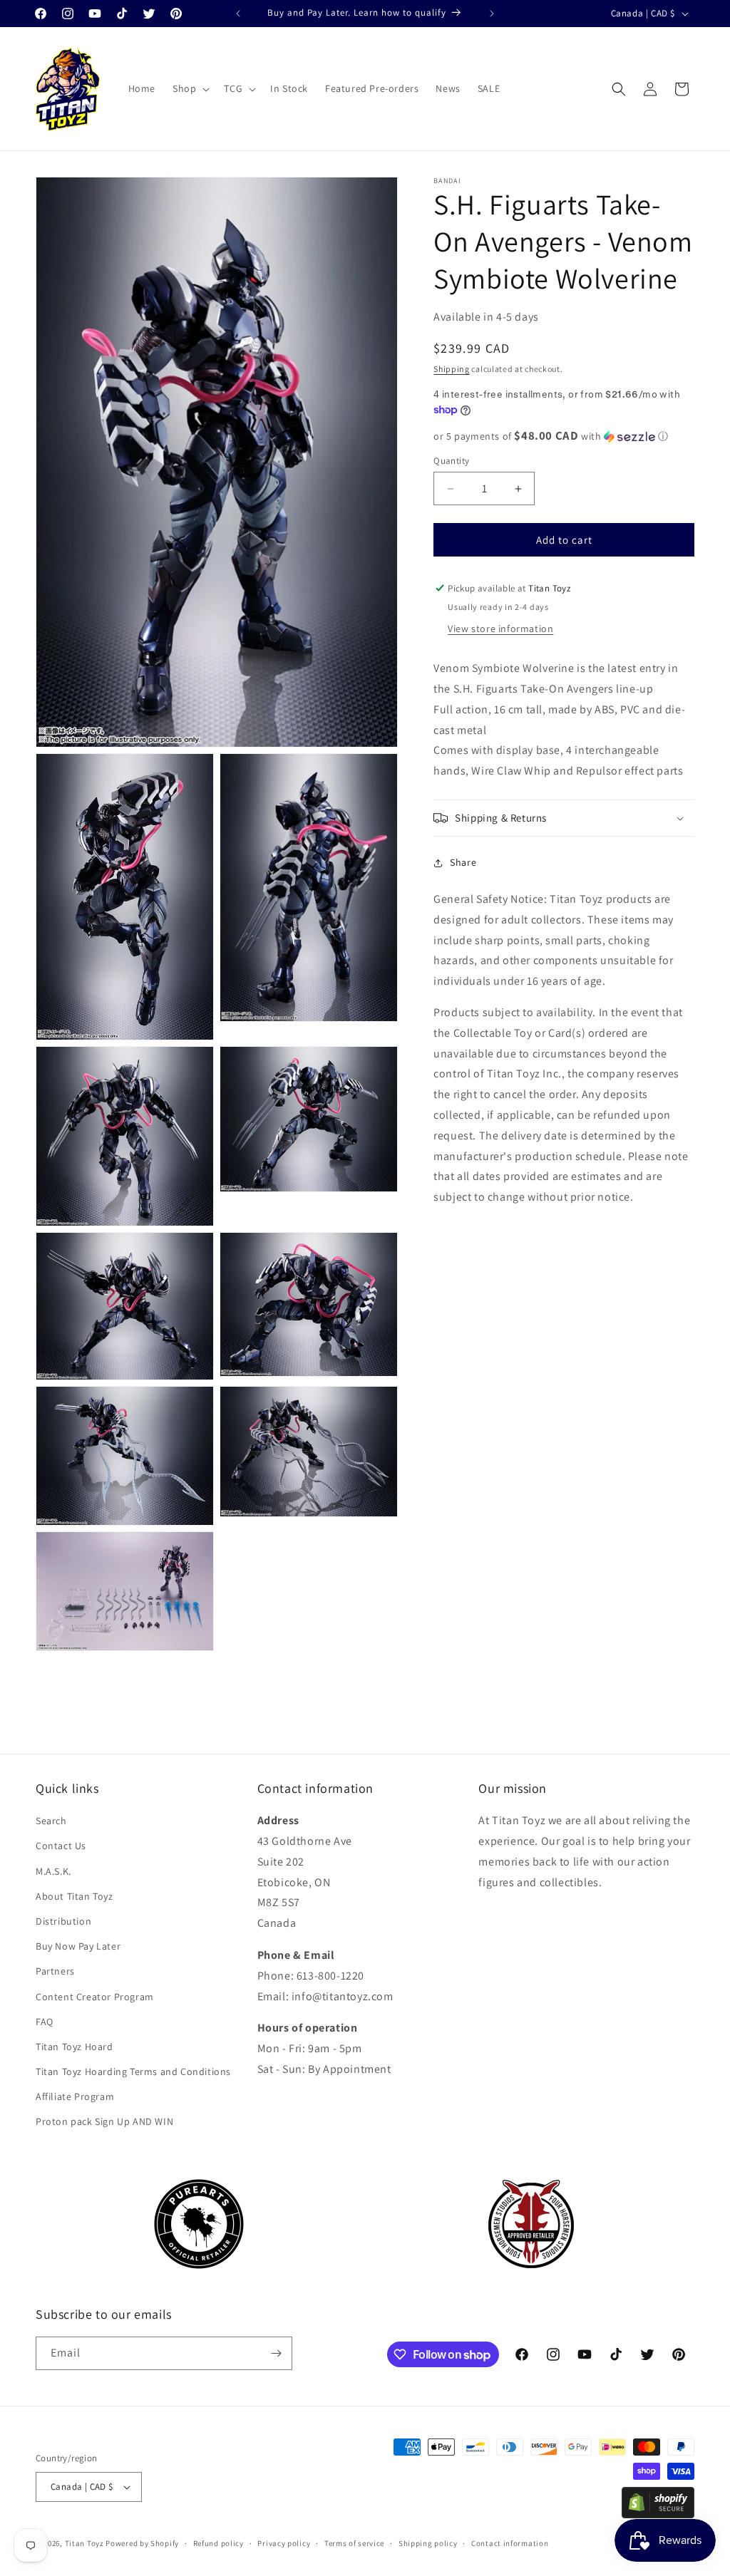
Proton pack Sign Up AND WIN (104, 2121)
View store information (500, 629)
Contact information (510, 2543)
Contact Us (61, 1846)
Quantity (451, 461)
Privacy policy (284, 2543)
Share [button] (463, 862)
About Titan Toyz (74, 1896)
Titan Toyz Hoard (74, 2047)
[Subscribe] (276, 2353)
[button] (190, 88)
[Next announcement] (492, 14)
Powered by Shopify (142, 2543)
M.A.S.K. (53, 1871)
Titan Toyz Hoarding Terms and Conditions (133, 2071)
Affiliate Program (75, 2096)
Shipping (452, 369)
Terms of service (354, 2543)
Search (51, 1821)
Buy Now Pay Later (78, 1946)
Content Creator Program (95, 1997)
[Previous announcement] (238, 14)
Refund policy (219, 2543)
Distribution (63, 1921)
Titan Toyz (84, 2543)
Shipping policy (428, 2543)
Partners (55, 1971)
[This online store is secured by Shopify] (658, 2514)
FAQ (45, 2022)
